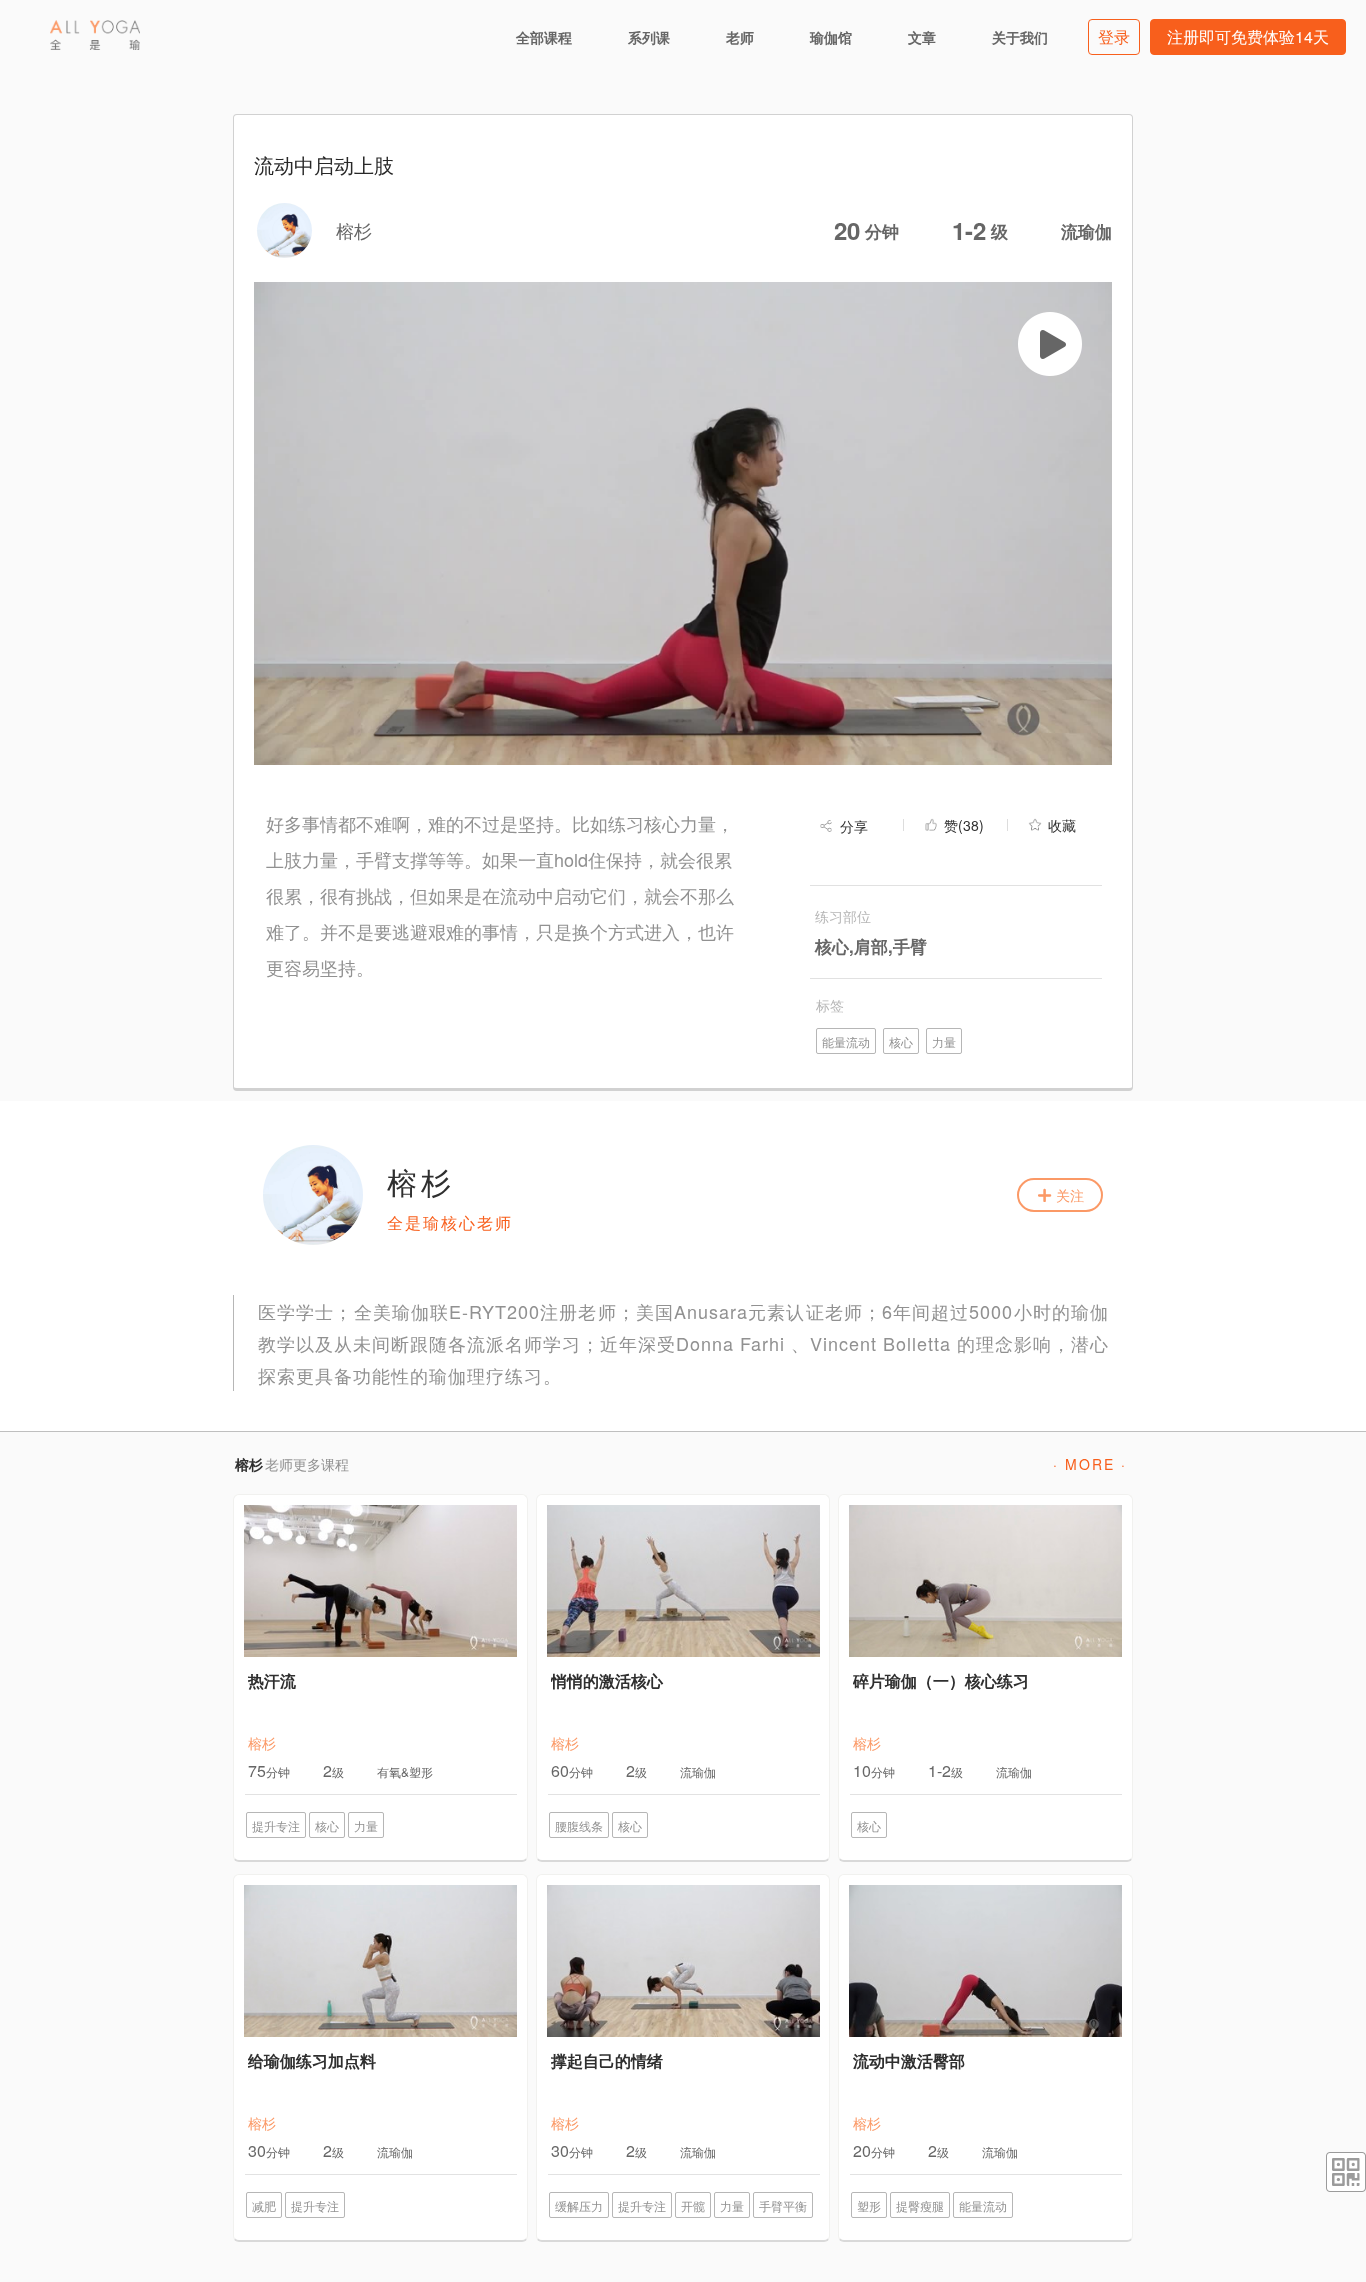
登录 (1114, 36)
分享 (854, 826)
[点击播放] (1050, 344)
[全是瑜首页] (95, 35)
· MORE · (1090, 1464)
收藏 (1062, 825)
